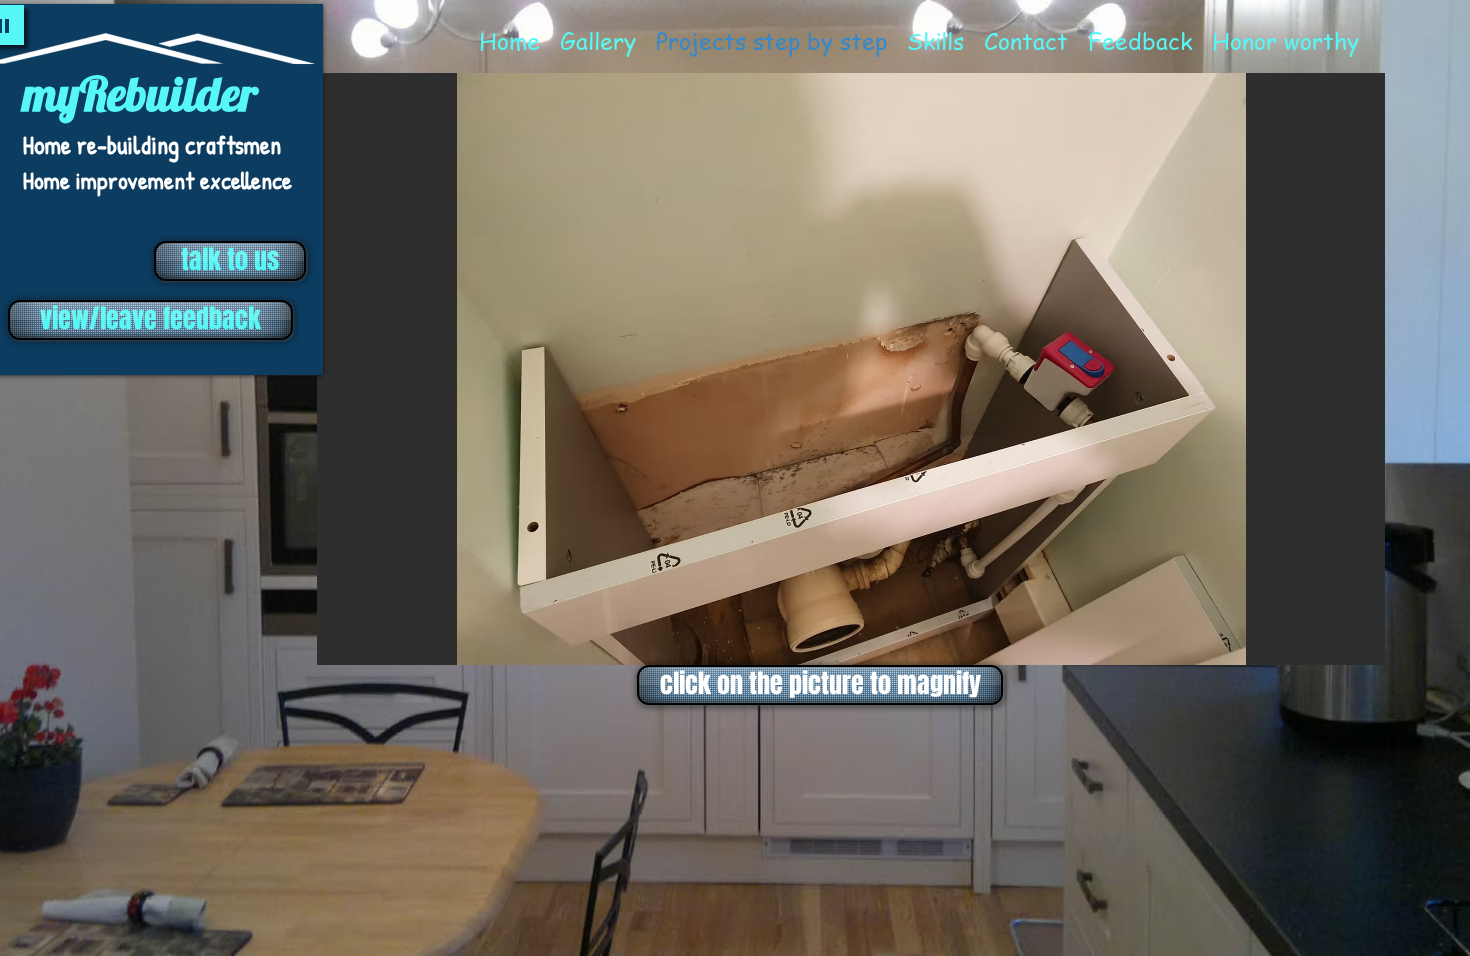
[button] (851, 369)
